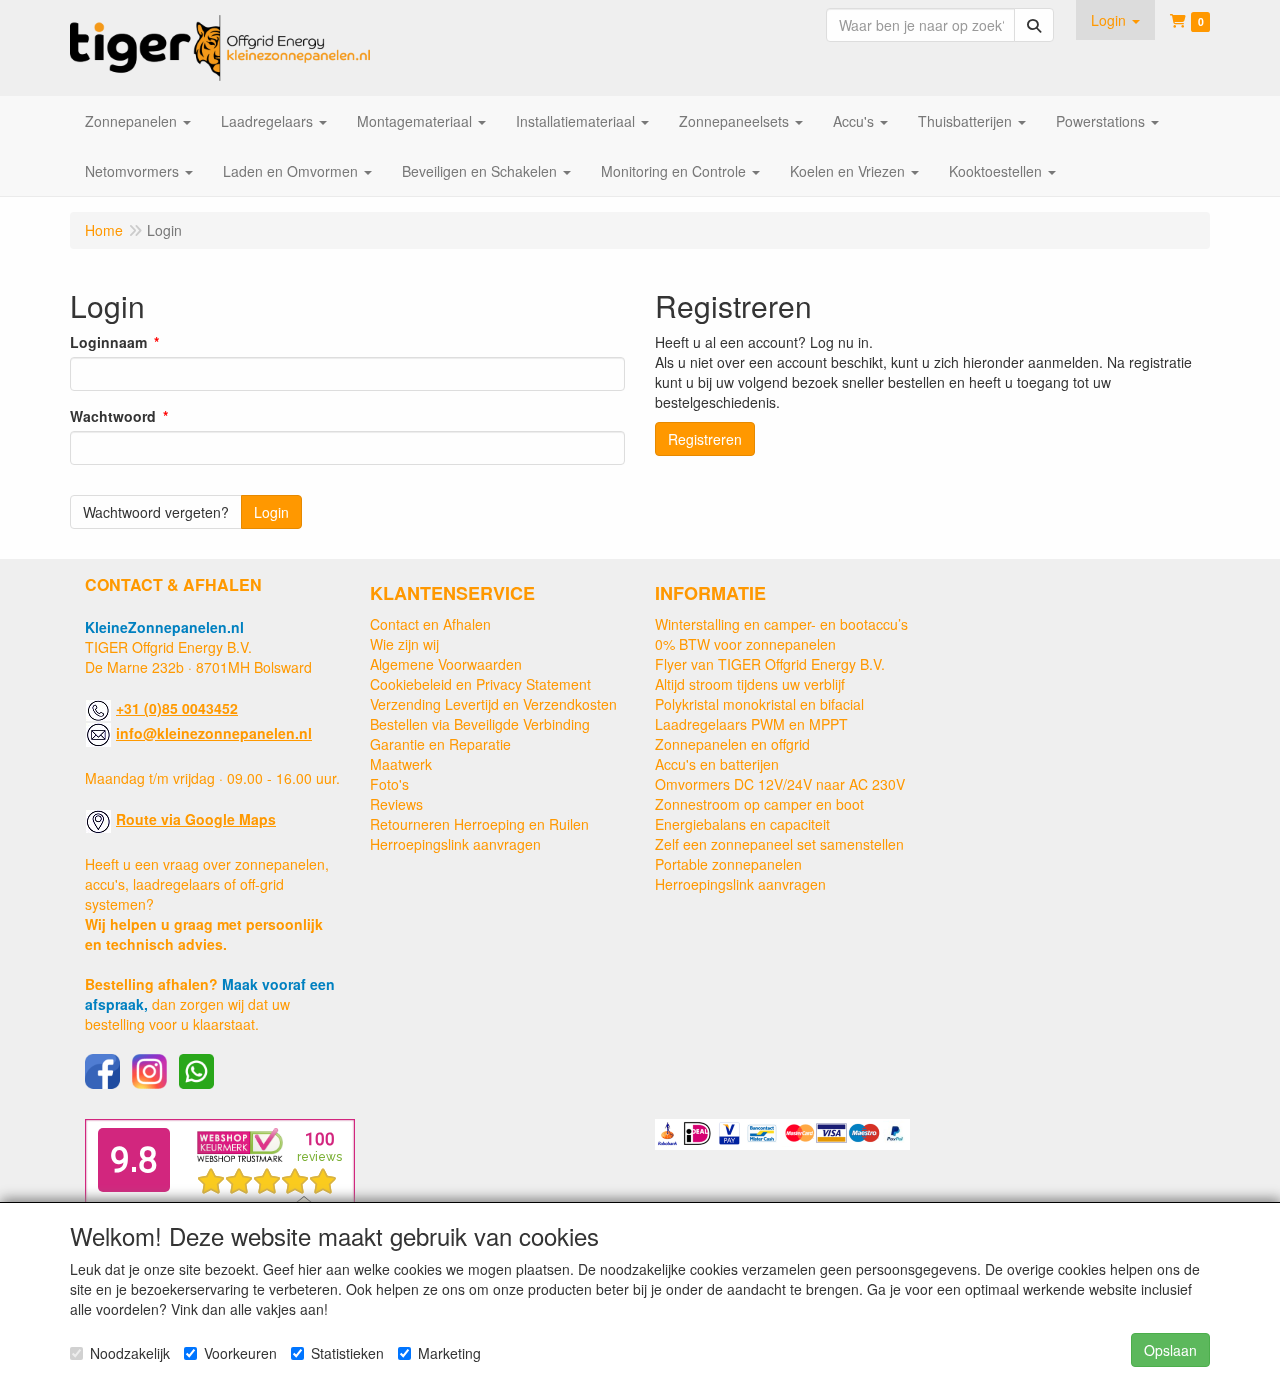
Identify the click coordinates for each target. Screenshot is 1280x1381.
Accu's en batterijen (717, 764)
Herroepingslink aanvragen (455, 844)
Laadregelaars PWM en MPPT (751, 724)
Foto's (389, 784)
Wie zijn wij (404, 644)
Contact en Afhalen (430, 624)
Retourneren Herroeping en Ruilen (479, 824)
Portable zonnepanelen (728, 864)
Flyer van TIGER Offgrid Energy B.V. (770, 664)
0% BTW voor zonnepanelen (745, 644)
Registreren (705, 439)
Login (271, 512)
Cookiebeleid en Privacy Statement (480, 684)
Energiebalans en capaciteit (742, 824)
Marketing (449, 1353)
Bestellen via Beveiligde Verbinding (480, 724)
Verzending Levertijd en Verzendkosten (493, 704)
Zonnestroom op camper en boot (759, 804)
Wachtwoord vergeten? (156, 512)
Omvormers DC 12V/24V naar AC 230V (780, 784)
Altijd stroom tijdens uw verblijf (750, 684)
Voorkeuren (240, 1353)
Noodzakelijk (130, 1353)
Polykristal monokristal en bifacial (759, 704)
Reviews (396, 804)
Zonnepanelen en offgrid (732, 744)
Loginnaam (108, 342)
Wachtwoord (113, 416)
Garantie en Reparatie (440, 744)
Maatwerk (401, 764)
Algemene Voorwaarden (446, 664)
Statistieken (347, 1353)
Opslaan (1170, 1350)
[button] (1115, 20)
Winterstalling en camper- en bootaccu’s (781, 624)
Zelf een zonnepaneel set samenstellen (779, 844)
